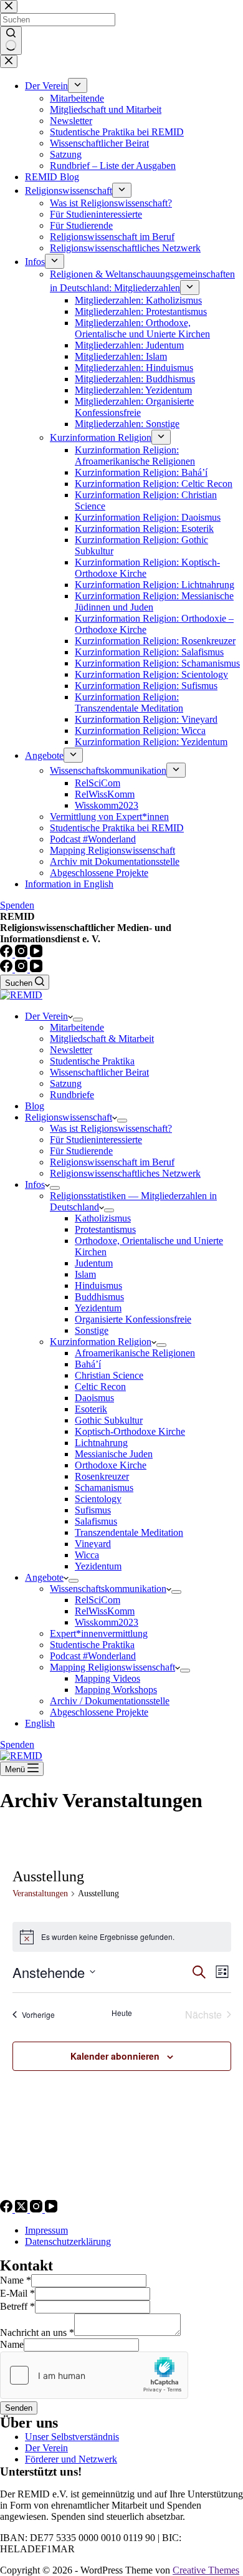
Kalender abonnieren (115, 2056)
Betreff (17, 2306)
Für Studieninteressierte (96, 1140)
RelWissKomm (105, 1611)
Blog (35, 1106)
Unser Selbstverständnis (72, 2437)
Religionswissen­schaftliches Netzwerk (125, 1173)
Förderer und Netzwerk (71, 2459)
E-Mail (17, 2293)
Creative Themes (206, 2570)
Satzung (66, 1083)
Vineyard (93, 1544)
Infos (35, 1184)
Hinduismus (98, 1286)
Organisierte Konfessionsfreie (133, 1319)
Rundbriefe (72, 1095)
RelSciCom (98, 1600)
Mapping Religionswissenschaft (112, 1667)
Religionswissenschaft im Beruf (112, 1162)
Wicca (87, 1555)
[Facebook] (7, 969)
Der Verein (46, 1016)
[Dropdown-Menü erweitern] (78, 1020)
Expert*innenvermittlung (99, 1633)
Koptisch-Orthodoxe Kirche (130, 1431)
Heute (122, 2013)
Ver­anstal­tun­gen (40, 1893)
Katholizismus (103, 1218)
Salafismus (96, 1521)
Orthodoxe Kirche (111, 1465)
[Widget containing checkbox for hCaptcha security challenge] (94, 2375)
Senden (19, 2408)
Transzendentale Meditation (129, 1532)
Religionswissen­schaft (69, 1117)
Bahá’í (88, 1364)
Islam (85, 1274)
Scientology (98, 1499)
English (40, 1723)
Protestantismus (105, 1229)
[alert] (122, 1937)
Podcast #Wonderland (93, 1656)
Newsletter (71, 1050)
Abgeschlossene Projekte (99, 1712)
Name (16, 2280)
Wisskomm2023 (107, 1622)
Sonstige (92, 1330)
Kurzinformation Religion (101, 1342)
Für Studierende (81, 1151)
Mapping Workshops (116, 1690)
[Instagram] (22, 969)
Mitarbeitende (77, 1027)
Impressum (46, 2230)
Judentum (94, 1263)
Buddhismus (99, 1297)
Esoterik (91, 1409)
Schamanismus (104, 1488)
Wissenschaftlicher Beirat (99, 1072)
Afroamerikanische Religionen (135, 1353)
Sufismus (93, 1510)
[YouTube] (36, 969)
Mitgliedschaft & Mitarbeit (102, 1039)
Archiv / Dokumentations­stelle (110, 1701)
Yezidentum (98, 1308)
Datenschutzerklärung (68, 2241)
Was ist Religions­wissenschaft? (111, 1128)
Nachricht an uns (37, 2332)
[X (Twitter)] (22, 2209)
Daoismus (94, 1398)
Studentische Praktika (92, 1061)
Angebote (44, 1577)
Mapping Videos (107, 1678)
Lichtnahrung (101, 1443)
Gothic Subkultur (109, 1420)
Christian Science (109, 1375)
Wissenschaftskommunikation (108, 1589)
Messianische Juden (114, 1454)
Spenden (17, 1744)
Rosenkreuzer (102, 1476)
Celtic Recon (100, 1387)
